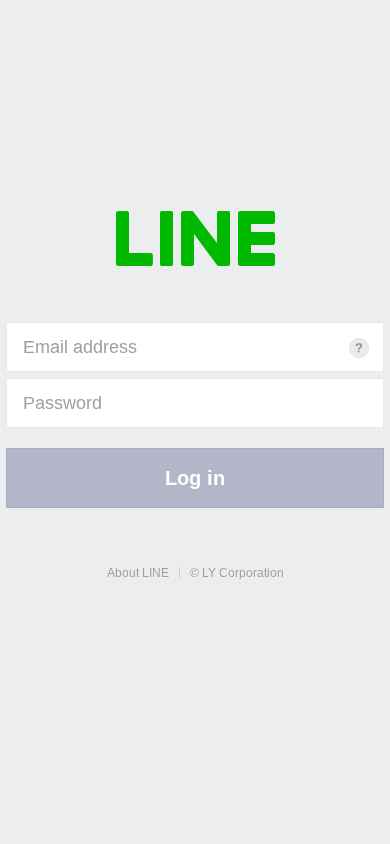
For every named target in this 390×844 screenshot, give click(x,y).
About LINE (138, 573)
